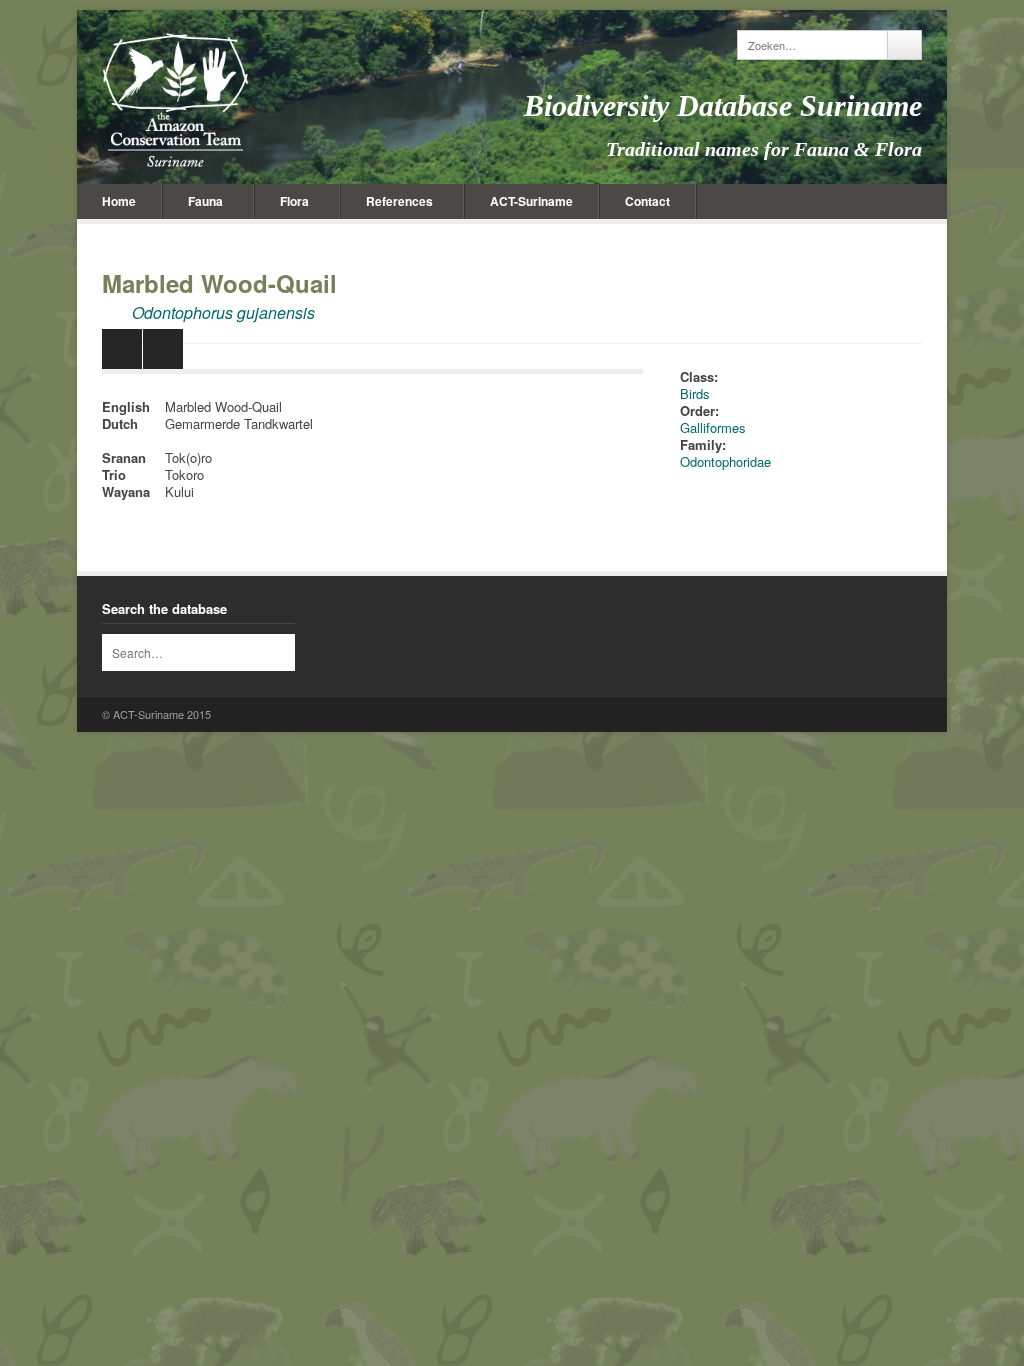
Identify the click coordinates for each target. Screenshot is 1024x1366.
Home (119, 201)
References (399, 201)
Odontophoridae (725, 461)
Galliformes (713, 427)
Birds (695, 393)
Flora (294, 201)
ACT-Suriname (531, 201)
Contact (647, 201)
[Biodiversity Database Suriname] (175, 100)
